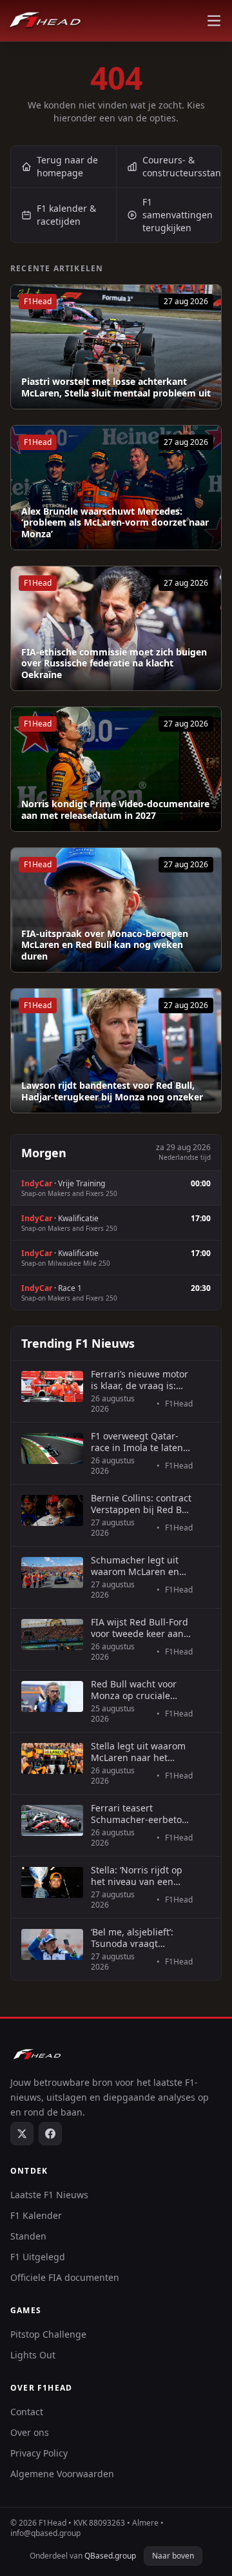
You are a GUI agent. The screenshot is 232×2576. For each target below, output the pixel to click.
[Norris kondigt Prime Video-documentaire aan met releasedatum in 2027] (116, 769)
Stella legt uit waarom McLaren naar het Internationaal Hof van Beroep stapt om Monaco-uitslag (140, 1752)
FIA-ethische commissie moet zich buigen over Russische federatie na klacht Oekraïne (114, 664)
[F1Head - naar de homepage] (45, 21)
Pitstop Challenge (48, 2334)
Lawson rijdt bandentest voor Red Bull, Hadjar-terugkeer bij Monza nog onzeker (112, 1091)
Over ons (30, 2432)
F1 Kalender (36, 2215)
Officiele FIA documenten (65, 2277)
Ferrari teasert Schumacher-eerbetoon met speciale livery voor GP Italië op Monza (142, 1814)
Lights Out (33, 2355)
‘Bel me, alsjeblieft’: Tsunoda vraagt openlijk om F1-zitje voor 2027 (133, 1938)
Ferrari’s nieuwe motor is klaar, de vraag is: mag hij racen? (140, 1380)
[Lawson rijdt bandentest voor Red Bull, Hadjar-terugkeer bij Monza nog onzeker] (116, 1051)
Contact (27, 2412)
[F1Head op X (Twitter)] (22, 2134)
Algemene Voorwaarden (62, 2474)
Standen (28, 2236)
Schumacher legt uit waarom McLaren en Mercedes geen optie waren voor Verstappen (141, 1566)
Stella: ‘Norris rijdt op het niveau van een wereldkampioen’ (137, 1876)
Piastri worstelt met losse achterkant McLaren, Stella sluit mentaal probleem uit (116, 387)
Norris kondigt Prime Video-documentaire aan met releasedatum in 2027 (115, 809)
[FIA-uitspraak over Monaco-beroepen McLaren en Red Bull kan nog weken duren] (116, 910)
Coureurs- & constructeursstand (182, 166)
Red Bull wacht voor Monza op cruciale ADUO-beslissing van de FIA (136, 1690)
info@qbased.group (45, 2533)
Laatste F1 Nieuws (49, 2195)
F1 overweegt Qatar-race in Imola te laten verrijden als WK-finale (140, 1442)
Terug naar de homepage (67, 166)
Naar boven (173, 2556)
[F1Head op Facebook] (50, 2134)
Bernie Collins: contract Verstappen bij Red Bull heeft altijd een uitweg (142, 1504)
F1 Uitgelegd (38, 2257)
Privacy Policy (39, 2453)
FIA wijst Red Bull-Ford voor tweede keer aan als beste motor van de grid (140, 1628)
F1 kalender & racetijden (66, 215)
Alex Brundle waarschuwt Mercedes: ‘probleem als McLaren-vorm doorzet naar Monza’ (115, 523)
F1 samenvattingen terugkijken (178, 215)
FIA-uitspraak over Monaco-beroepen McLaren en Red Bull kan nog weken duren (105, 945)
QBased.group (110, 2556)
